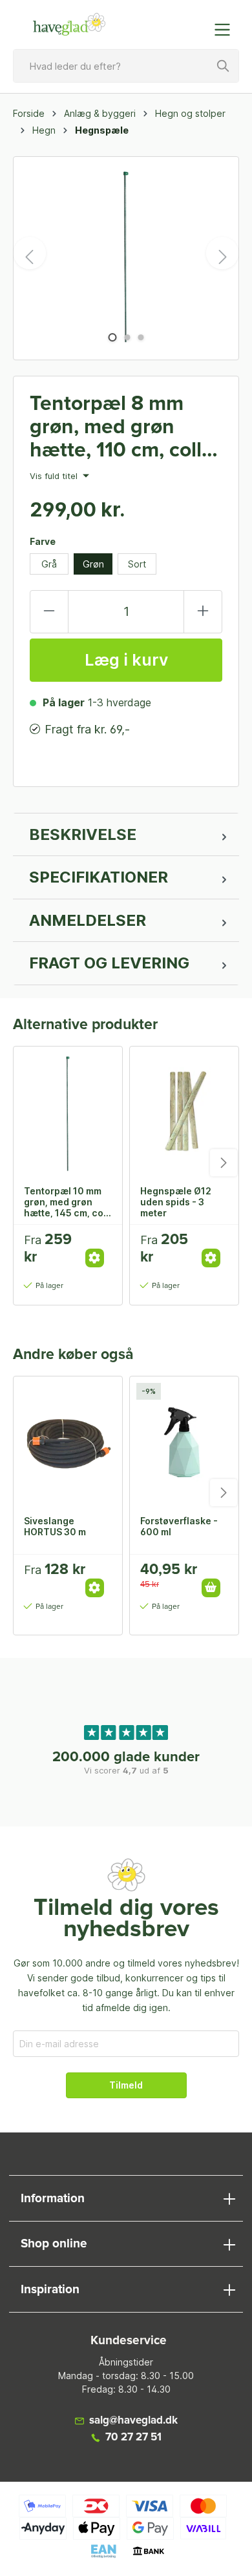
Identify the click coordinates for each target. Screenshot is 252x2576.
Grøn (93, 564)
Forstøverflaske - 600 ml (179, 1526)
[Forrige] (30, 253)
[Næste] (222, 253)
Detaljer (95, 1258)
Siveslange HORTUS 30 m (55, 1526)
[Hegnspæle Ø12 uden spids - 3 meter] (184, 1111)
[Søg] (224, 66)
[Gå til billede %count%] (112, 337)
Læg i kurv (126, 660)
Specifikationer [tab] (99, 877)
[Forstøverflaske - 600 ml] (184, 1441)
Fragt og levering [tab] (109, 963)
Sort (137, 564)
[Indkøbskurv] (196, 23)
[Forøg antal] (203, 612)
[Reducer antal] (49, 612)
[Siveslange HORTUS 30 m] (68, 1441)
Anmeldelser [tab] (88, 920)
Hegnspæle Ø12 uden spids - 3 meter (176, 1201)
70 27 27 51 (133, 2438)
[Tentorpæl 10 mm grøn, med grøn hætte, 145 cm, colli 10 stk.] (68, 1111)
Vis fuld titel (55, 476)
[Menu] (226, 30)
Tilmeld (126, 2085)
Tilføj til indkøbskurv (211, 1588)
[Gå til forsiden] (69, 25)
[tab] (126, 835)
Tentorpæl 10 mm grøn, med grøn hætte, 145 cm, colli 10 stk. (68, 1201)
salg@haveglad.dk (133, 2421)
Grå (49, 564)
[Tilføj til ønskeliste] (99, 1244)
